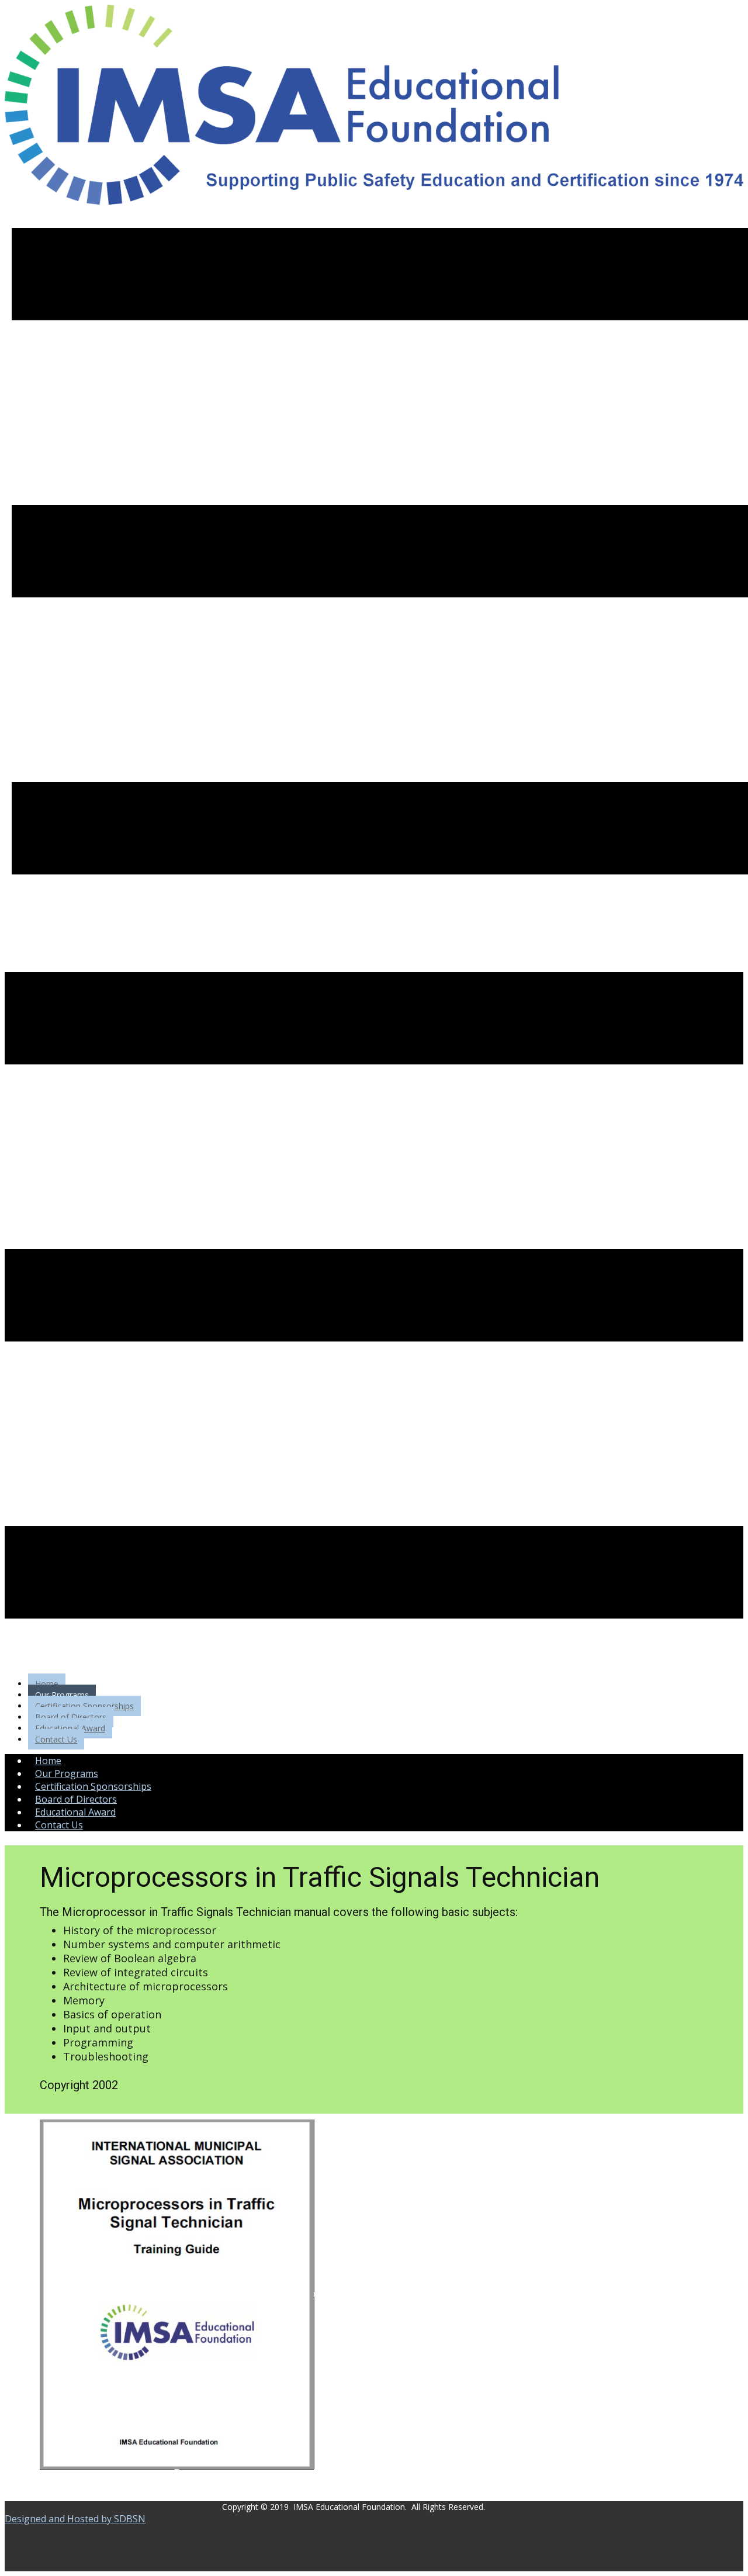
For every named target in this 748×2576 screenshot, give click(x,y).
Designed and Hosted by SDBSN (75, 2519)
